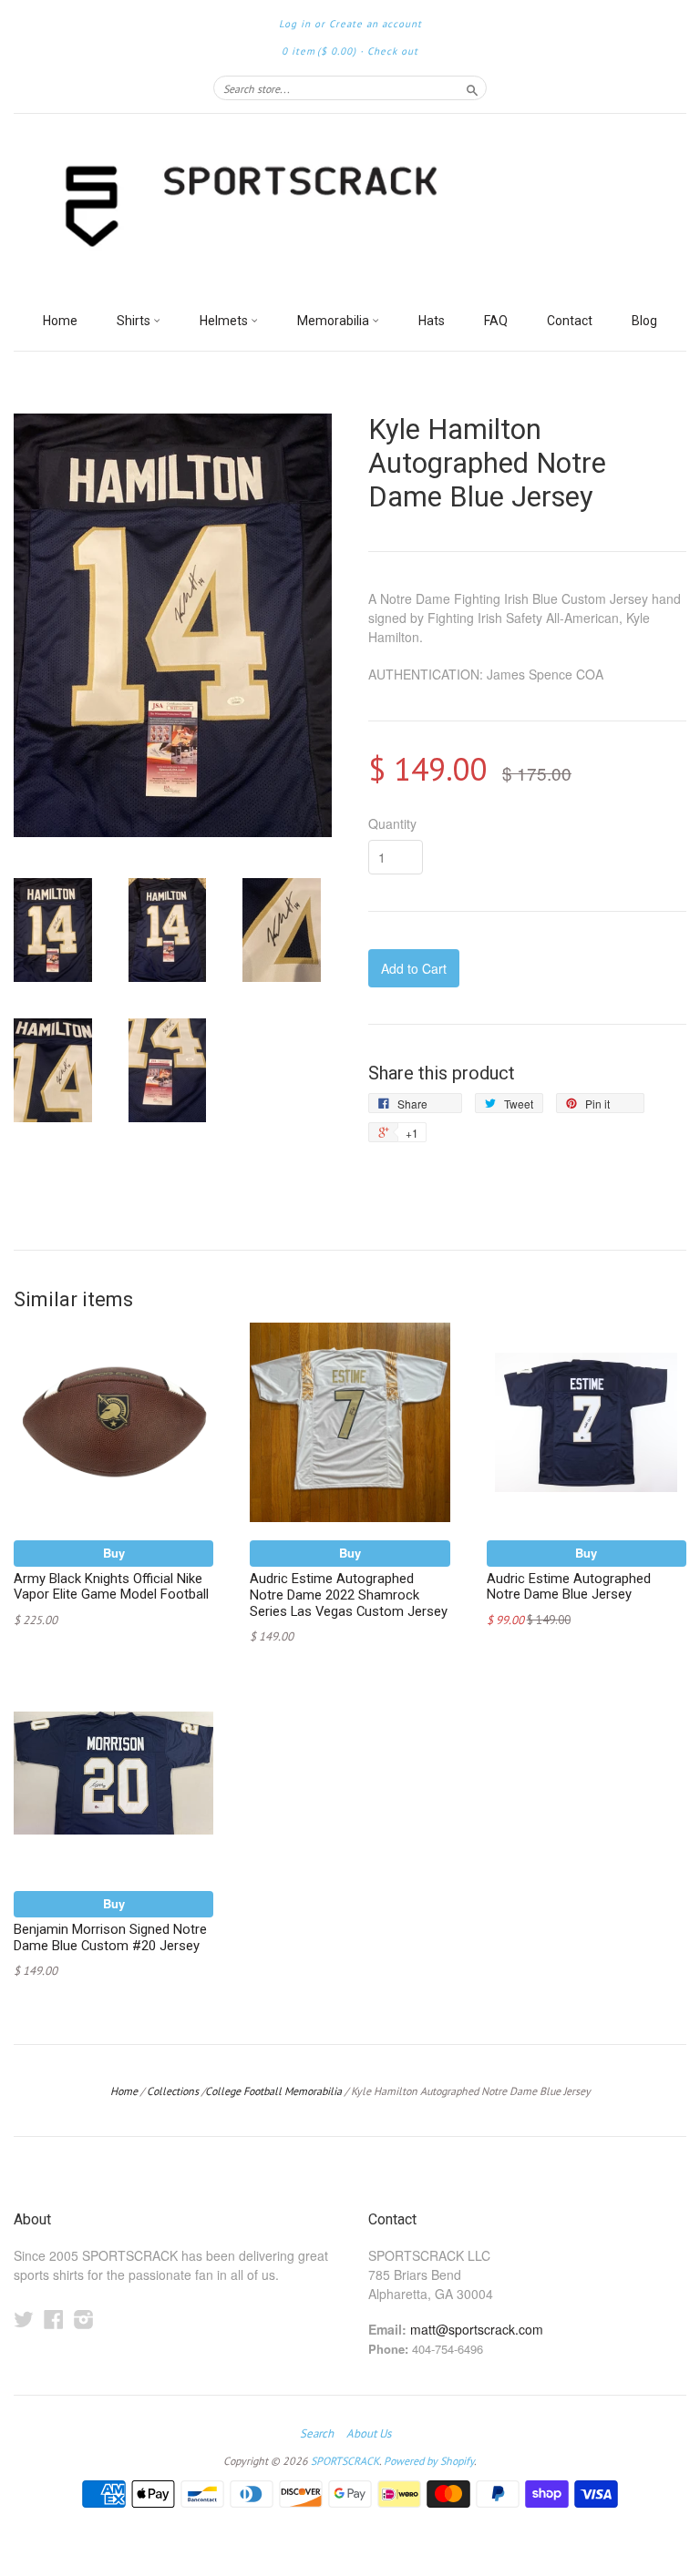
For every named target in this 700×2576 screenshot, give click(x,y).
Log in (295, 24)
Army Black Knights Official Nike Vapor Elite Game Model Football (111, 1587)
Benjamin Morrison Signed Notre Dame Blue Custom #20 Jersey (110, 1937)
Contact (570, 321)
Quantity (392, 823)
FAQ (496, 321)
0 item (319, 51)
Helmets (225, 321)
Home (60, 321)
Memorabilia (335, 321)
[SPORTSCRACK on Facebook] (54, 2319)
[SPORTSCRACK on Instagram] (84, 2319)
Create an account (376, 24)
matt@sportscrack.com (477, 2329)
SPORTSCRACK (345, 2461)
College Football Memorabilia (273, 2091)
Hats (432, 321)
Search (317, 2434)
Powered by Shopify (429, 2461)
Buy (114, 1553)
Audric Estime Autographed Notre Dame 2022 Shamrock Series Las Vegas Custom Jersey (349, 1595)
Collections (173, 2091)
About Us (369, 2434)
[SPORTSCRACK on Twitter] (24, 2319)
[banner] (350, 208)
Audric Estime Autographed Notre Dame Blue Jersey (569, 1587)
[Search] (472, 87)
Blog (644, 321)
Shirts (135, 321)
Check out (393, 51)
